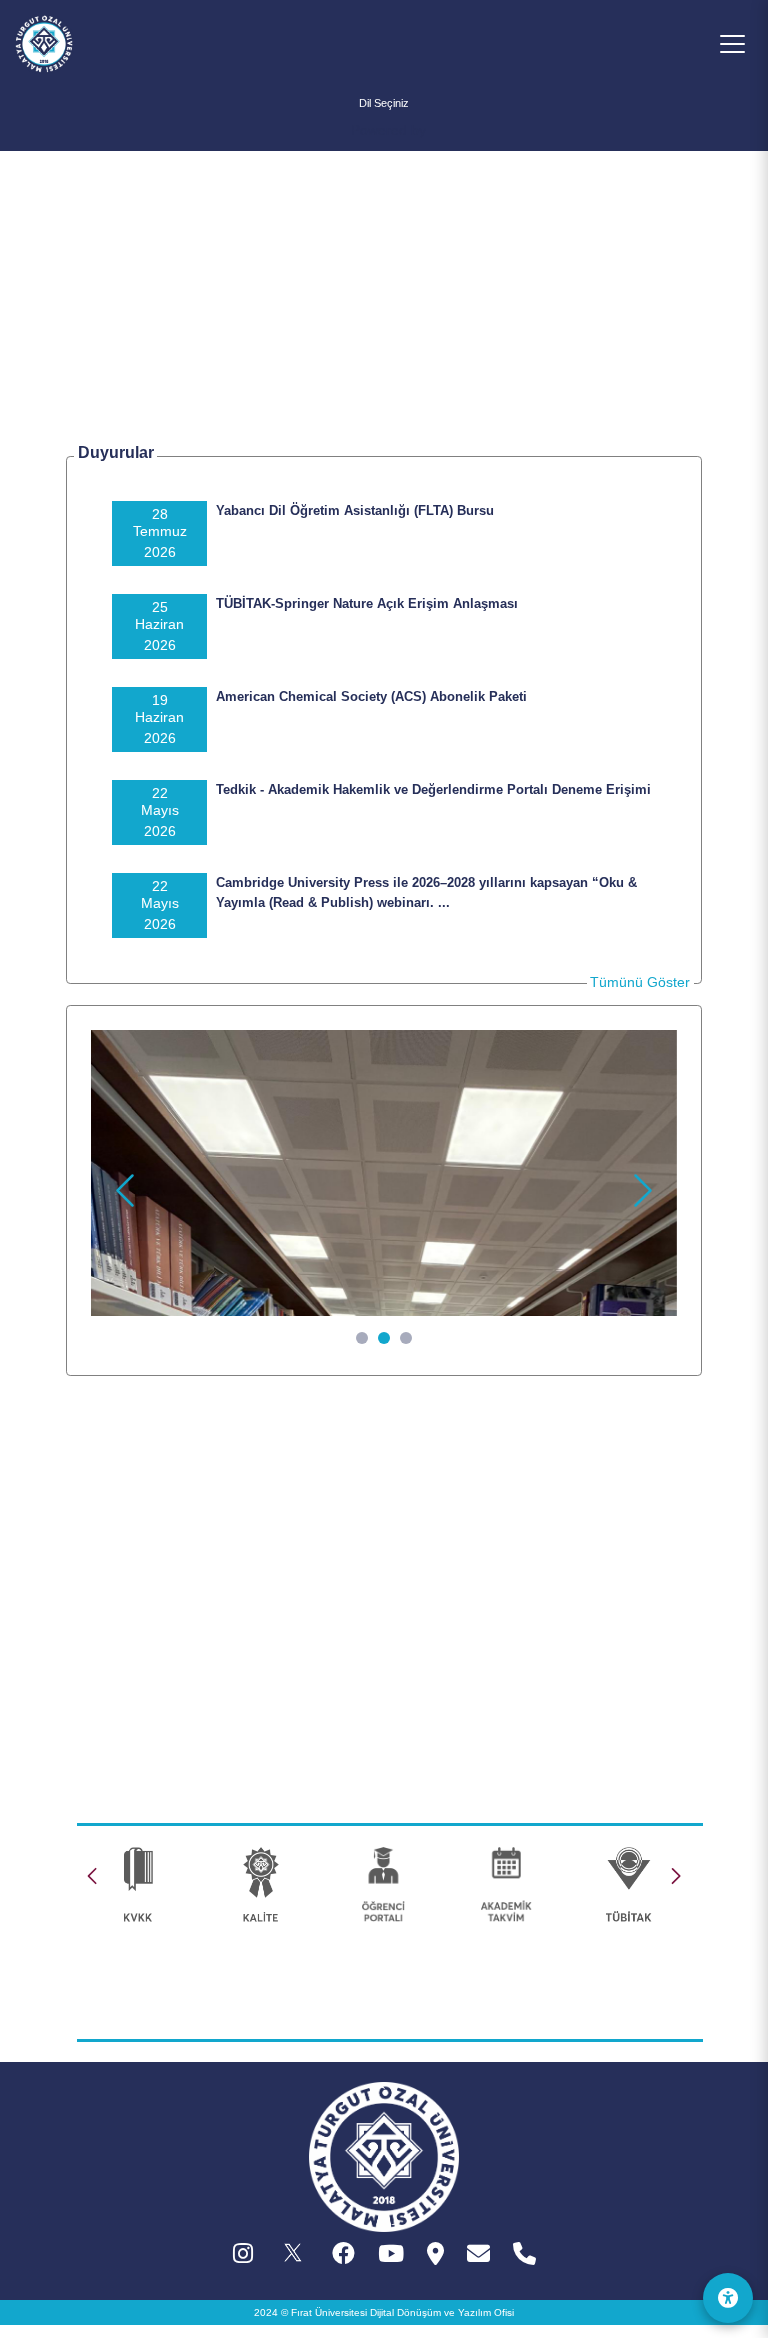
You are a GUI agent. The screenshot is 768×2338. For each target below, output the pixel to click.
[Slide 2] (384, 1338)
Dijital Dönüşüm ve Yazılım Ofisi (442, 2312)
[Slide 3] (406, 1338)
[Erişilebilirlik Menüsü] (728, 2298)
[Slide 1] (362, 1338)
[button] (676, 1876)
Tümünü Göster (640, 982)
